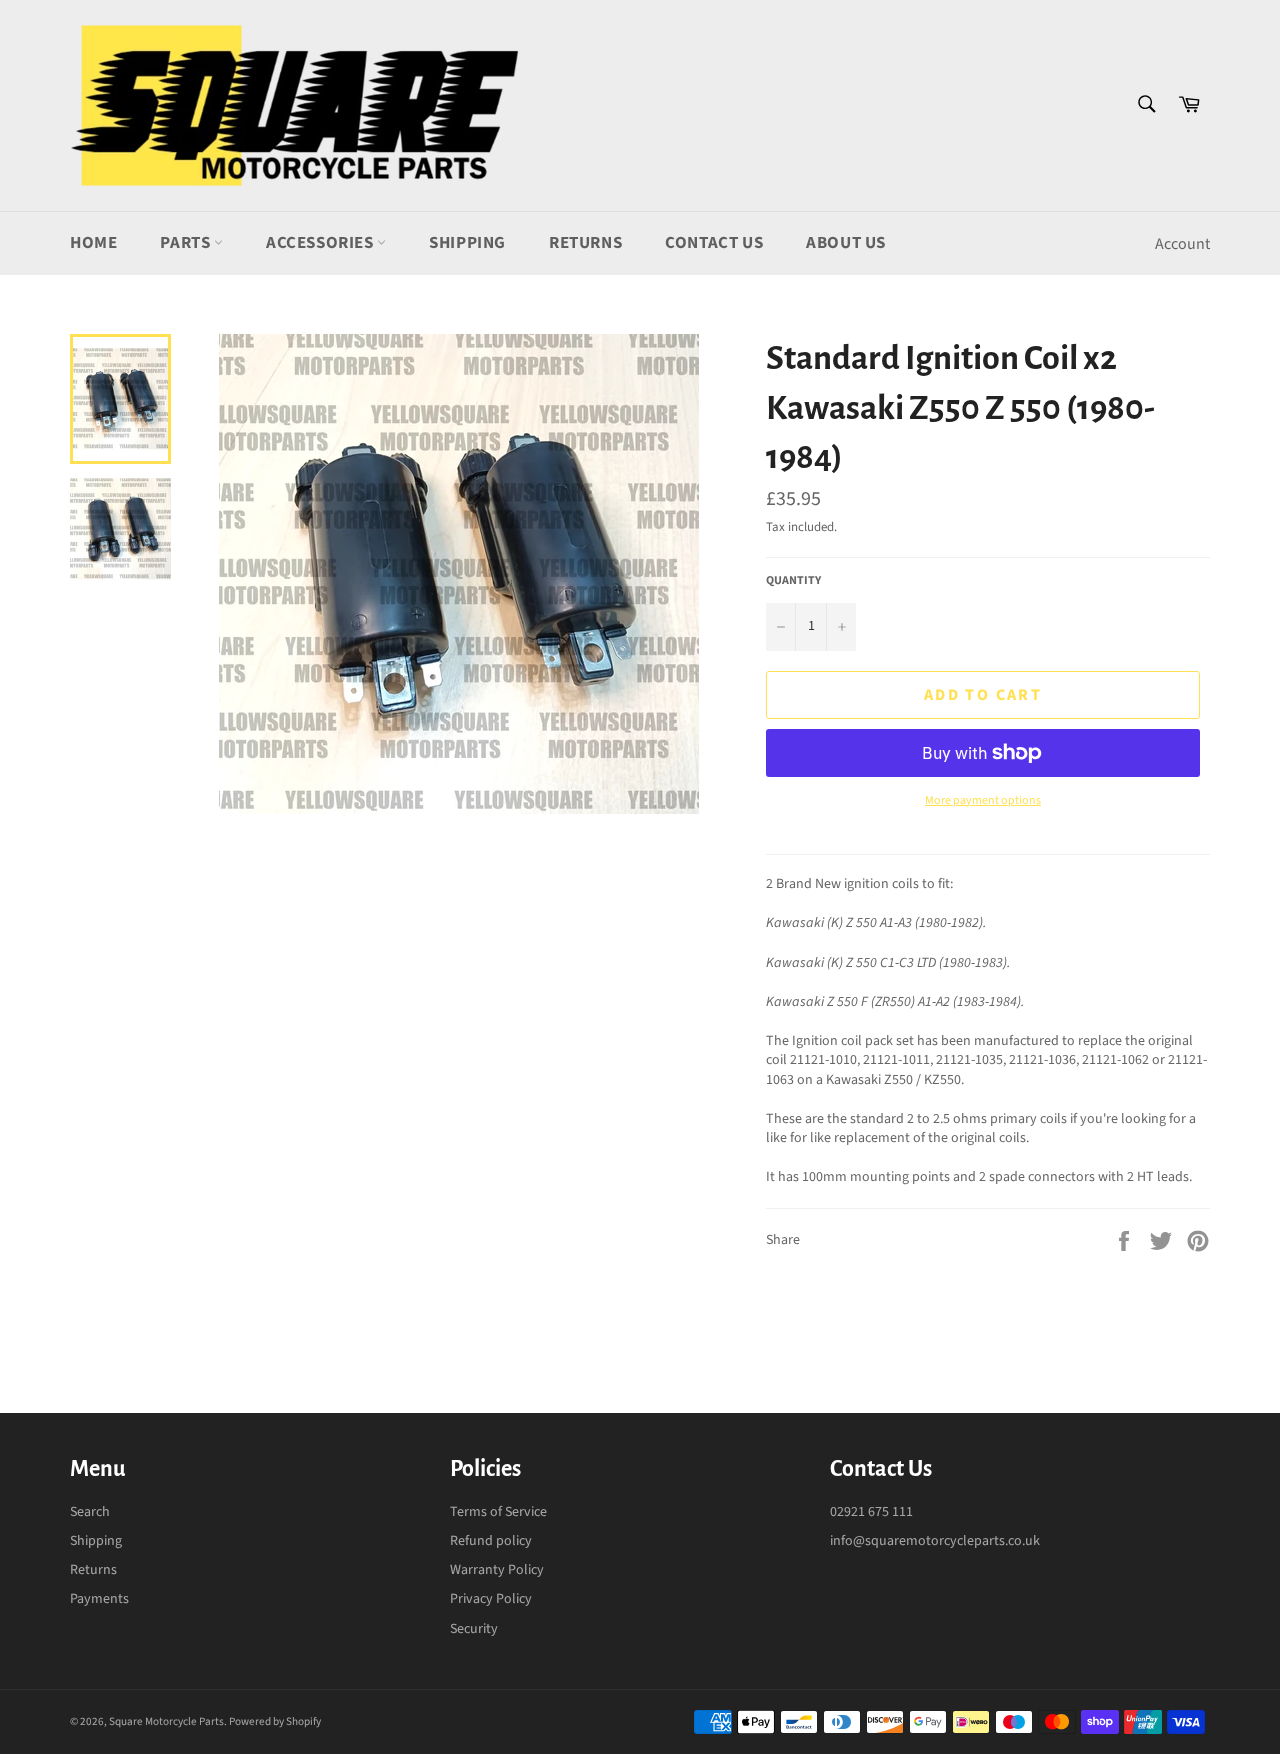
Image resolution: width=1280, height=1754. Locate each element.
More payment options (983, 801)
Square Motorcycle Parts (166, 1721)
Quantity (793, 581)
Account (1182, 244)
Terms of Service (498, 1512)
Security (474, 1629)
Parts (187, 243)
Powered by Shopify (275, 1721)
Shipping (467, 243)
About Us (846, 243)
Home (93, 243)
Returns (585, 243)
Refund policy (491, 1541)
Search (90, 1512)
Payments (99, 1599)
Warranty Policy (497, 1570)
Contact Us (714, 243)
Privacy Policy (491, 1599)
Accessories (321, 243)
